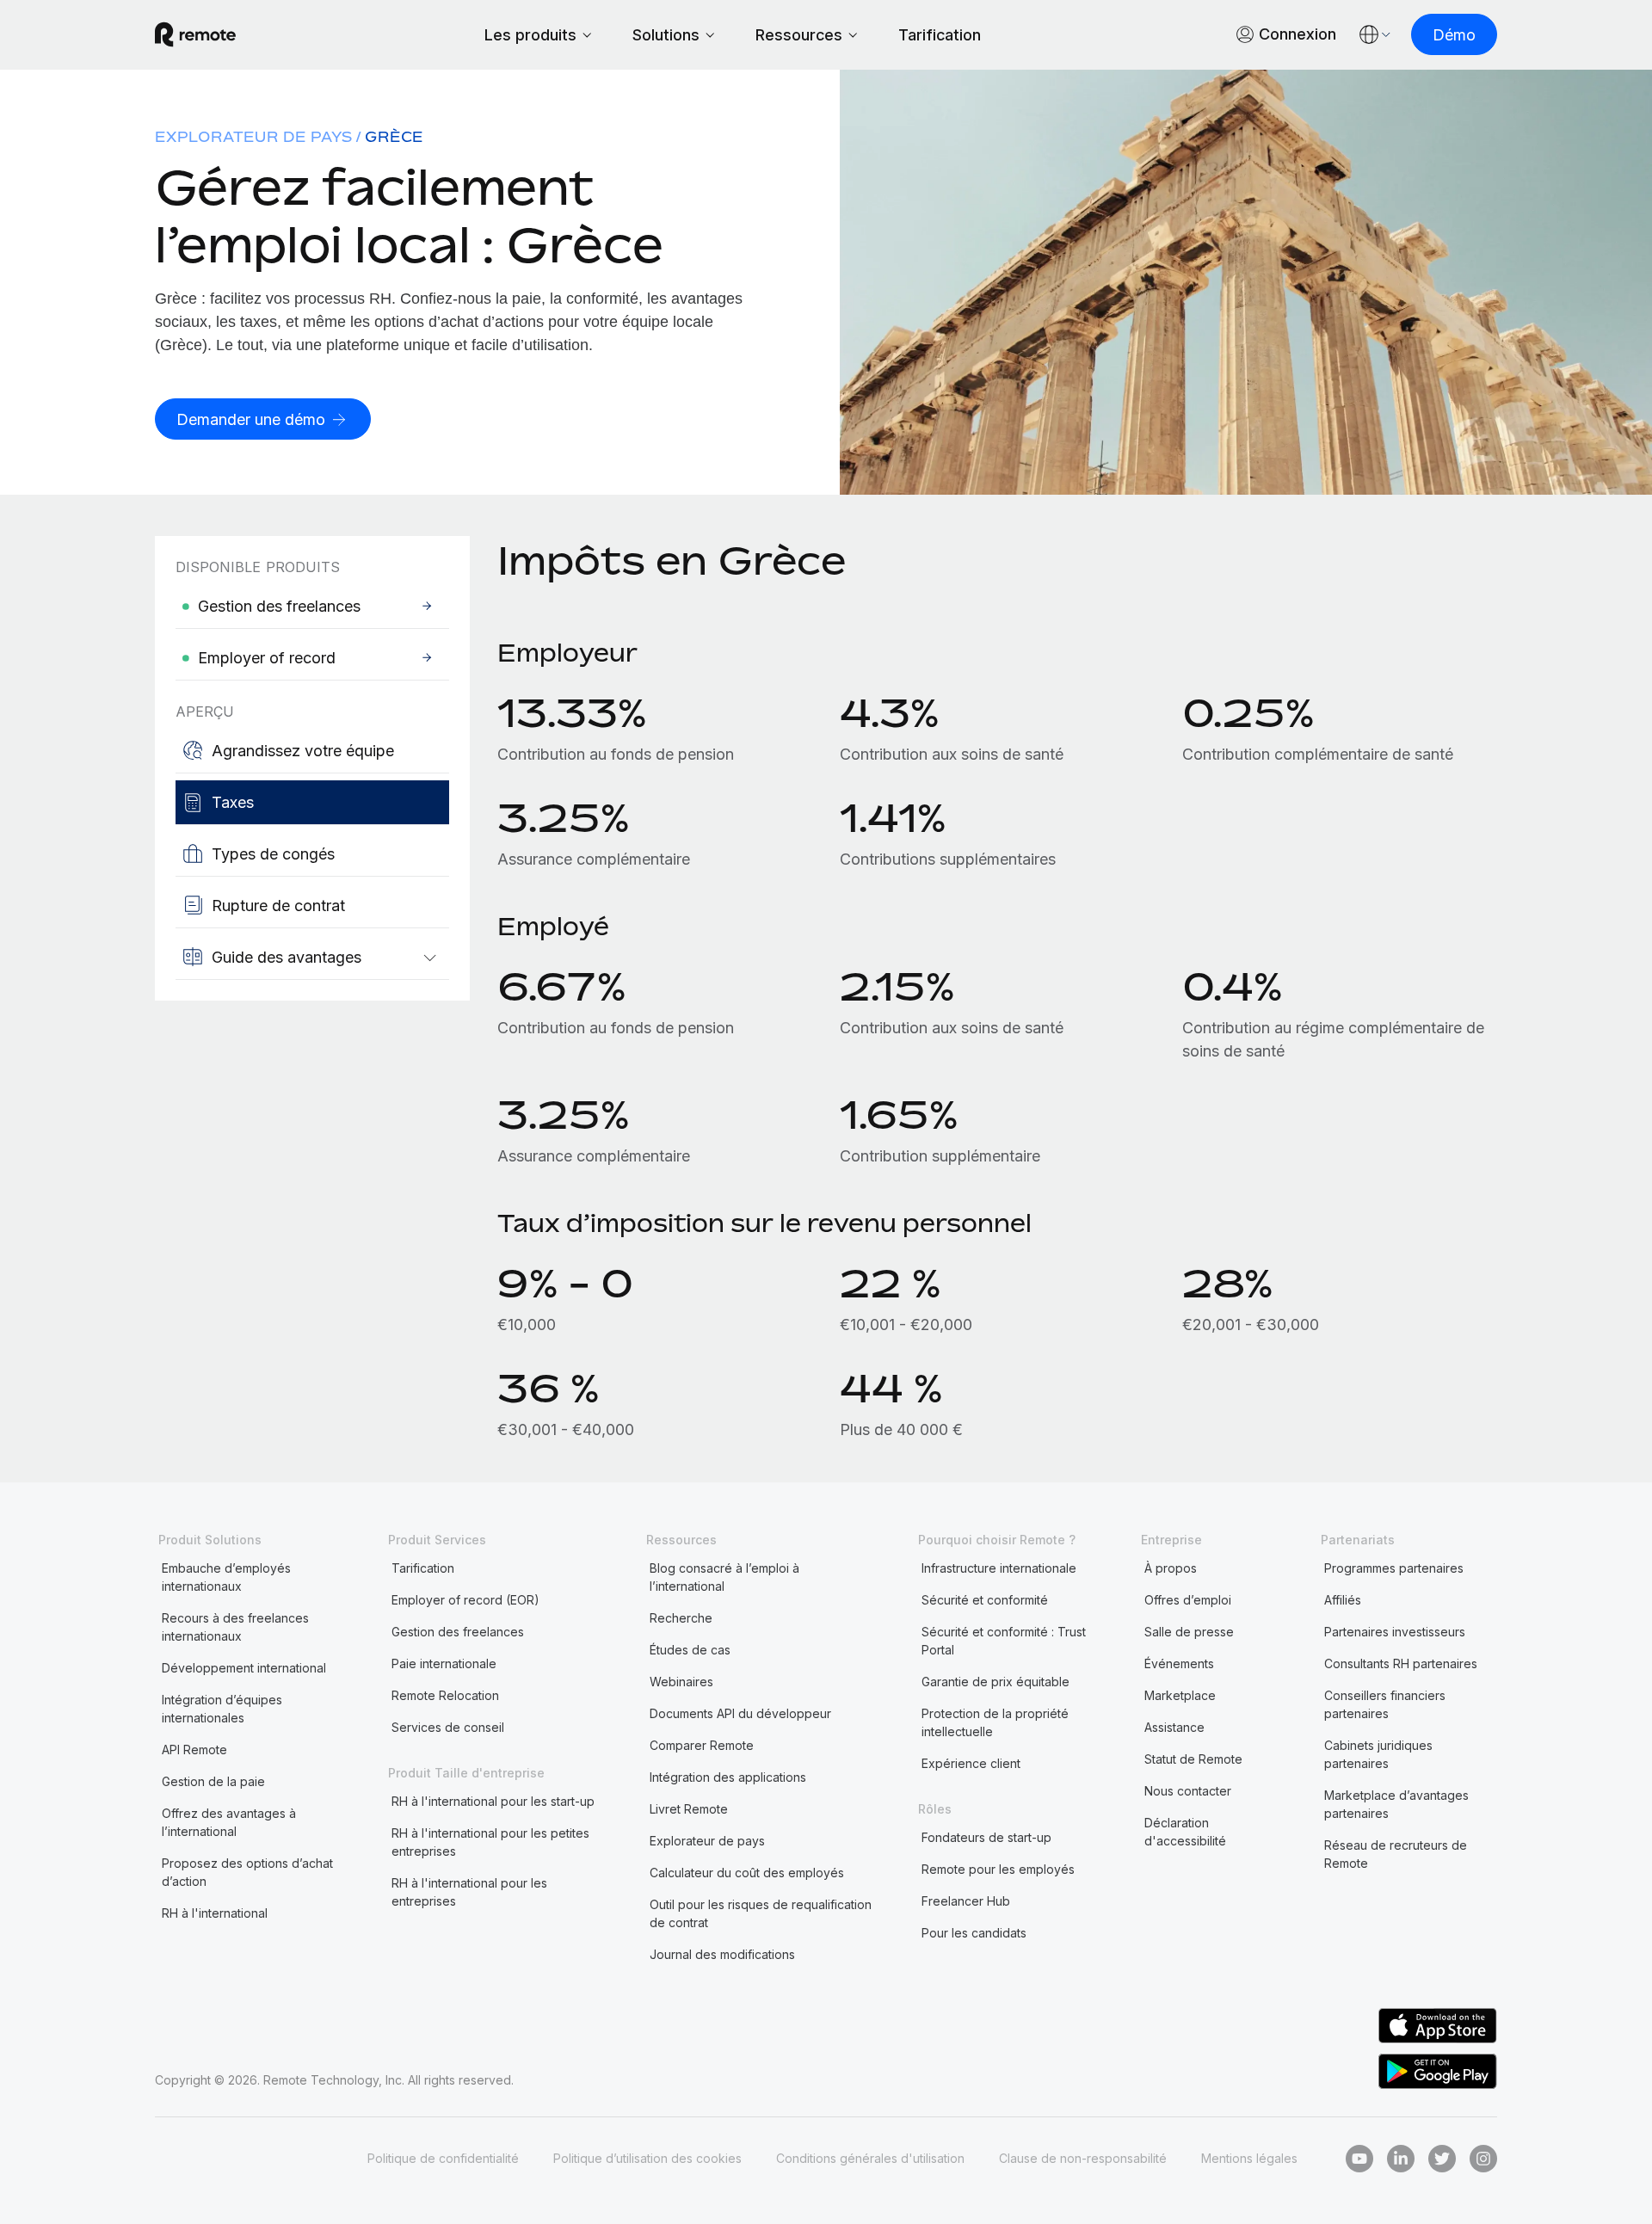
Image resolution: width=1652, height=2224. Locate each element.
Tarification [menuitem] (423, 1568)
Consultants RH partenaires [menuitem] (1401, 1663)
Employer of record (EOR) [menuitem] (465, 1600)
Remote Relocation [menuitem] (445, 1695)
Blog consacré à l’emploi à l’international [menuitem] (724, 1577)
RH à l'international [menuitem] (215, 1913)
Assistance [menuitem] (1174, 1727)
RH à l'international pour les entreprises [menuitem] (469, 1892)
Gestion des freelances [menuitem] (458, 1632)
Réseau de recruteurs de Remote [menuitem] (1396, 1854)
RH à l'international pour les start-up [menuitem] (493, 1801)
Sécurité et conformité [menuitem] (985, 1600)
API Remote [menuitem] (194, 1750)
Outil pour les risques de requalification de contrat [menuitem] (761, 1913)
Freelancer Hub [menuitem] (966, 1901)
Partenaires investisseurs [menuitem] (1395, 1632)
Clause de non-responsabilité (1083, 2158)
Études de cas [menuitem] (690, 1650)
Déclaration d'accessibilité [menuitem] (1185, 1832)
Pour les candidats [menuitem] (974, 1933)
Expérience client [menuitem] (971, 1763)
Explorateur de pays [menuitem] (254, 137)
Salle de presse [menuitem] (1189, 1632)
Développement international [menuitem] (244, 1668)
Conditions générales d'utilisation (870, 2158)
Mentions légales (1249, 2158)
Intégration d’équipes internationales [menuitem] (222, 1709)
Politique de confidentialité (443, 2158)
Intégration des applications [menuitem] (728, 1777)
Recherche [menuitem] (681, 1618)
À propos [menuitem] (1171, 1568)
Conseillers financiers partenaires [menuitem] (1385, 1704)
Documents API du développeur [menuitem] (740, 1713)
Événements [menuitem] (1179, 1663)
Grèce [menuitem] (394, 137)
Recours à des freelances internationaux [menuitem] (235, 1627)
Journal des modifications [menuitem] (722, 1954)
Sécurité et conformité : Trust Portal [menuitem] (1004, 1641)
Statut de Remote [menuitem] (1193, 1759)
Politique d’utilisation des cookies (647, 2158)
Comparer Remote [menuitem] (702, 1745)
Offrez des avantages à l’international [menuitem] (229, 1822)
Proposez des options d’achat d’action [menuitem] (247, 1872)
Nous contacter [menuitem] (1188, 1791)
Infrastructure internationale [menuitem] (999, 1568)
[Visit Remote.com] (195, 34)
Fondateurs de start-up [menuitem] (986, 1837)
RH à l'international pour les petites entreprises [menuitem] (490, 1842)
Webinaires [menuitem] (681, 1682)
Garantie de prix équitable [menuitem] (996, 1682)
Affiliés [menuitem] (1343, 1600)
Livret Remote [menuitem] (689, 1809)
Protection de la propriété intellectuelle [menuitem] (995, 1722)
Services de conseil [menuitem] (448, 1727)
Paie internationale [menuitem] (444, 1663)
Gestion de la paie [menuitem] (213, 1781)
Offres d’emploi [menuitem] (1188, 1600)
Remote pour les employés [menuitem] (998, 1869)
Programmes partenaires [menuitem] (1394, 1568)
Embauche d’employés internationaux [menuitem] (226, 1577)
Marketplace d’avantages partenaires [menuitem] (1396, 1804)
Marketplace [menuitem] (1180, 1695)
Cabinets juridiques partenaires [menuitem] (1378, 1754)
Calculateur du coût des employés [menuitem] (747, 1873)
